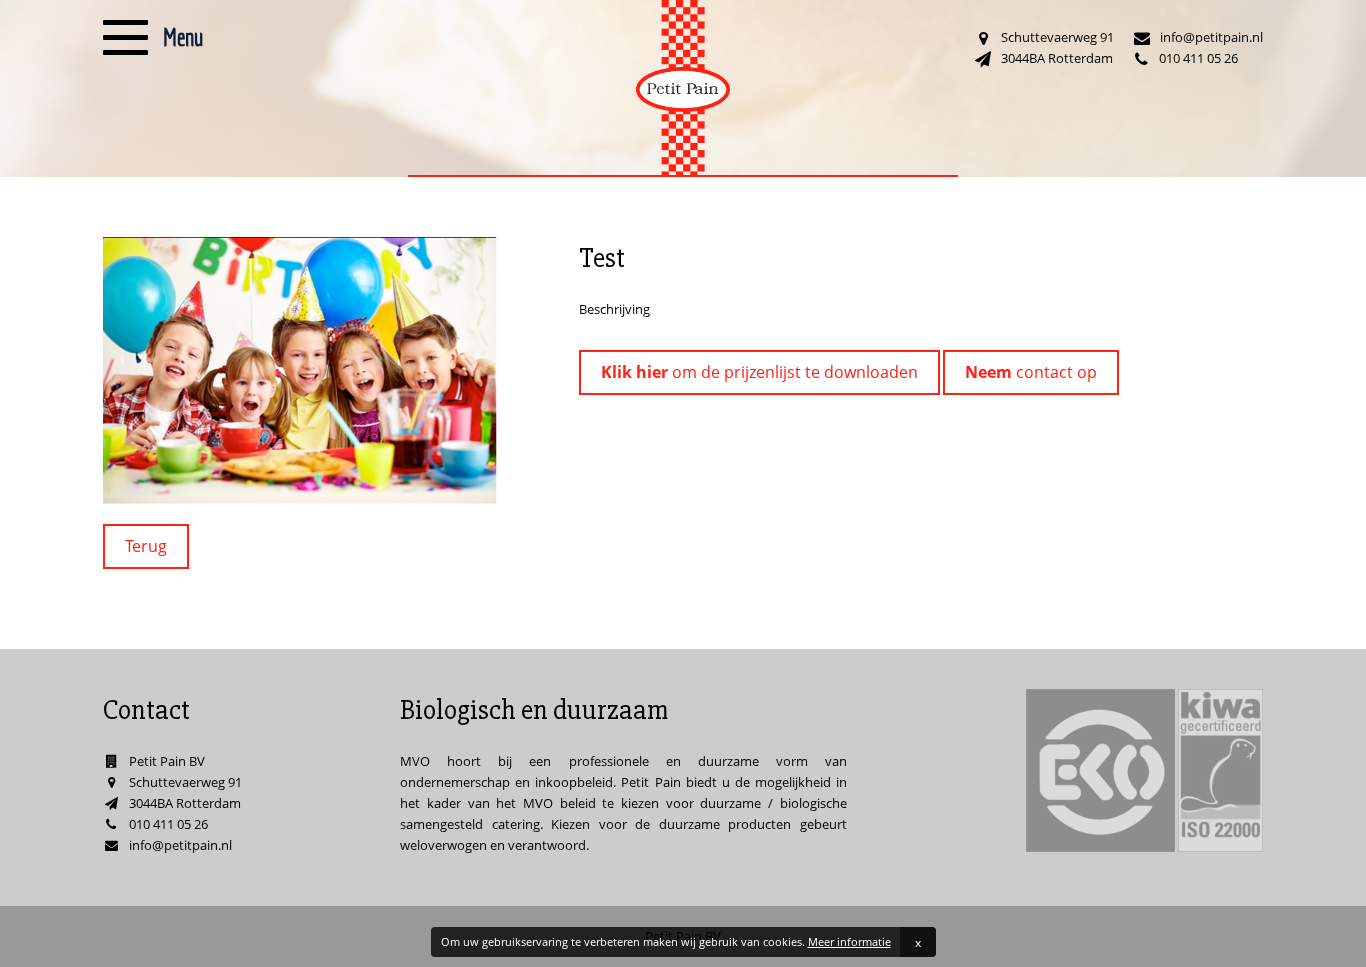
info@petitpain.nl (1211, 37)
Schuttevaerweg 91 (1057, 37)
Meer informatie (849, 941)
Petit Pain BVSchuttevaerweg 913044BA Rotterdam (185, 782)
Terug (146, 546)
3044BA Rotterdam (1057, 58)
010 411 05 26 (1198, 58)
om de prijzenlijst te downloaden (759, 372)
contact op (1031, 372)
